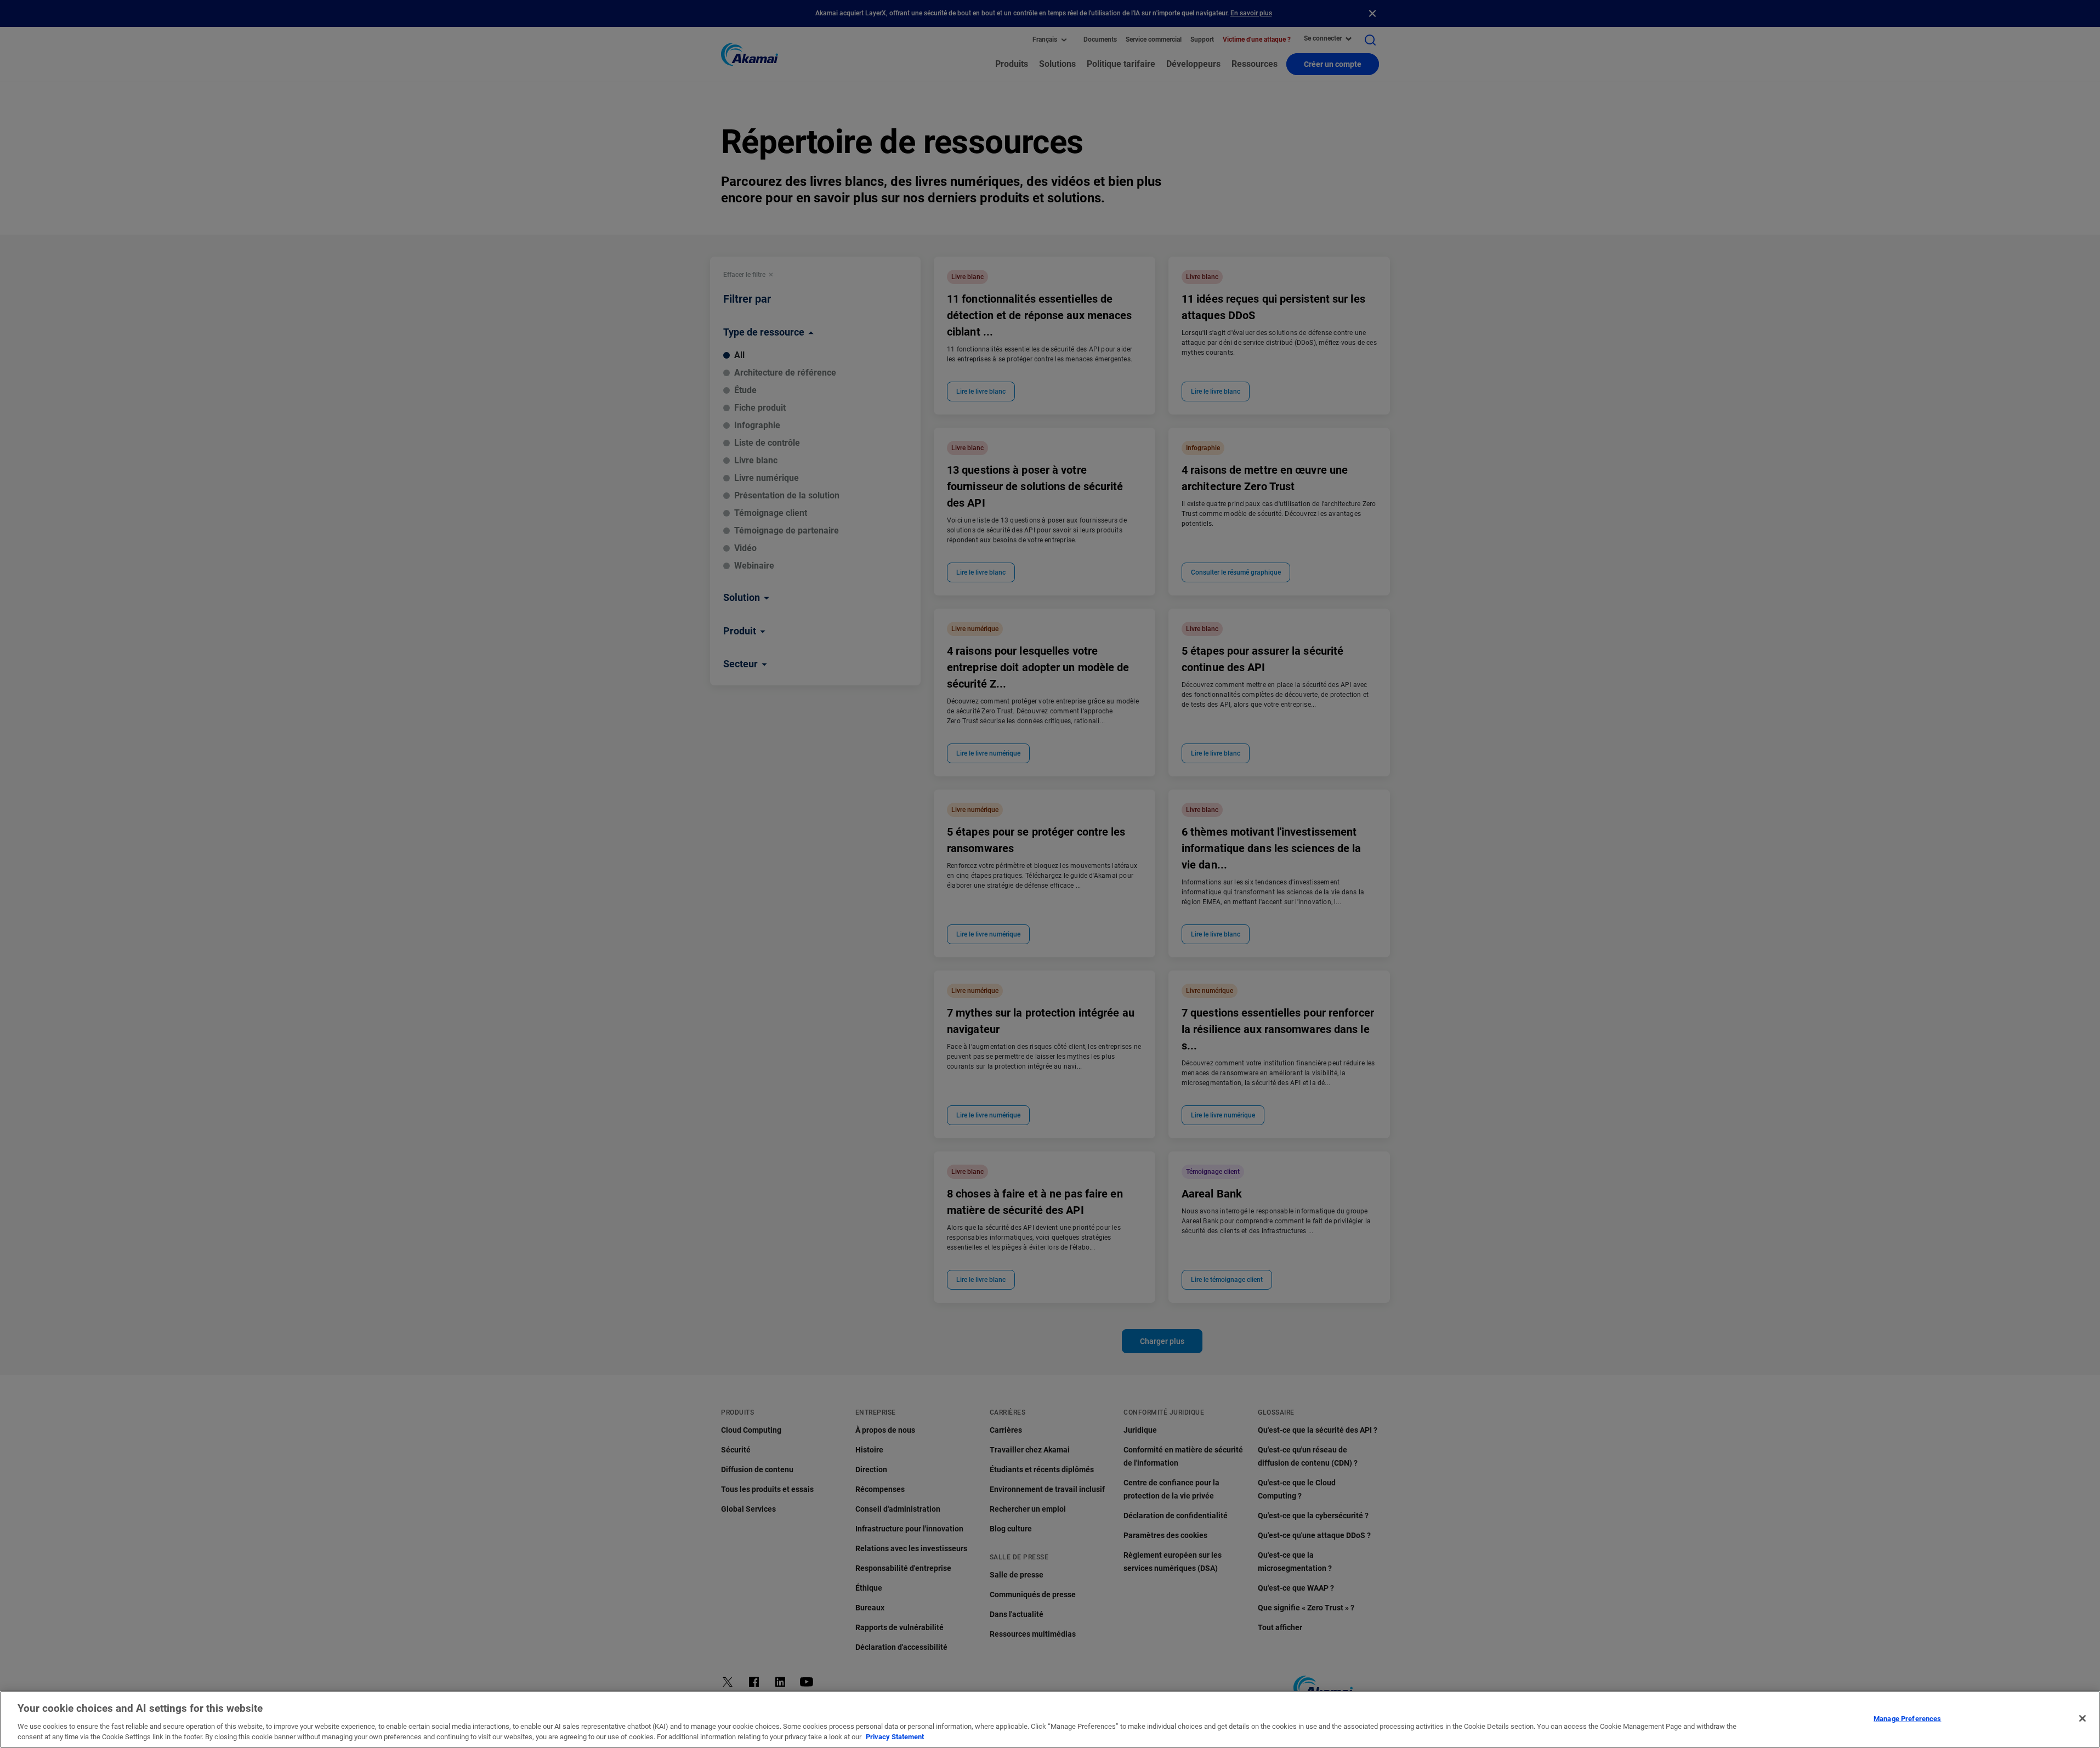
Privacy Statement (895, 1737)
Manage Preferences (1907, 1719)
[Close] (2082, 1718)
